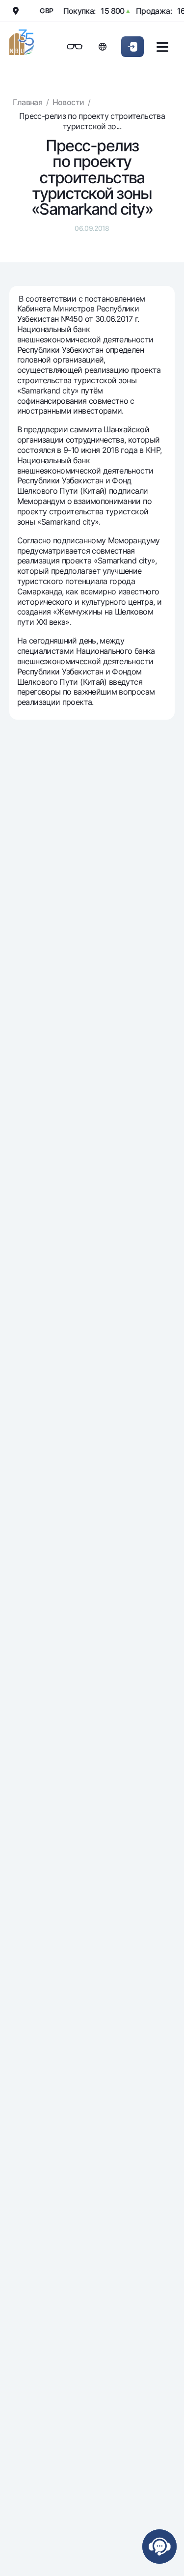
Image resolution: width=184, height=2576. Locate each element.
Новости (68, 102)
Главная (27, 102)
